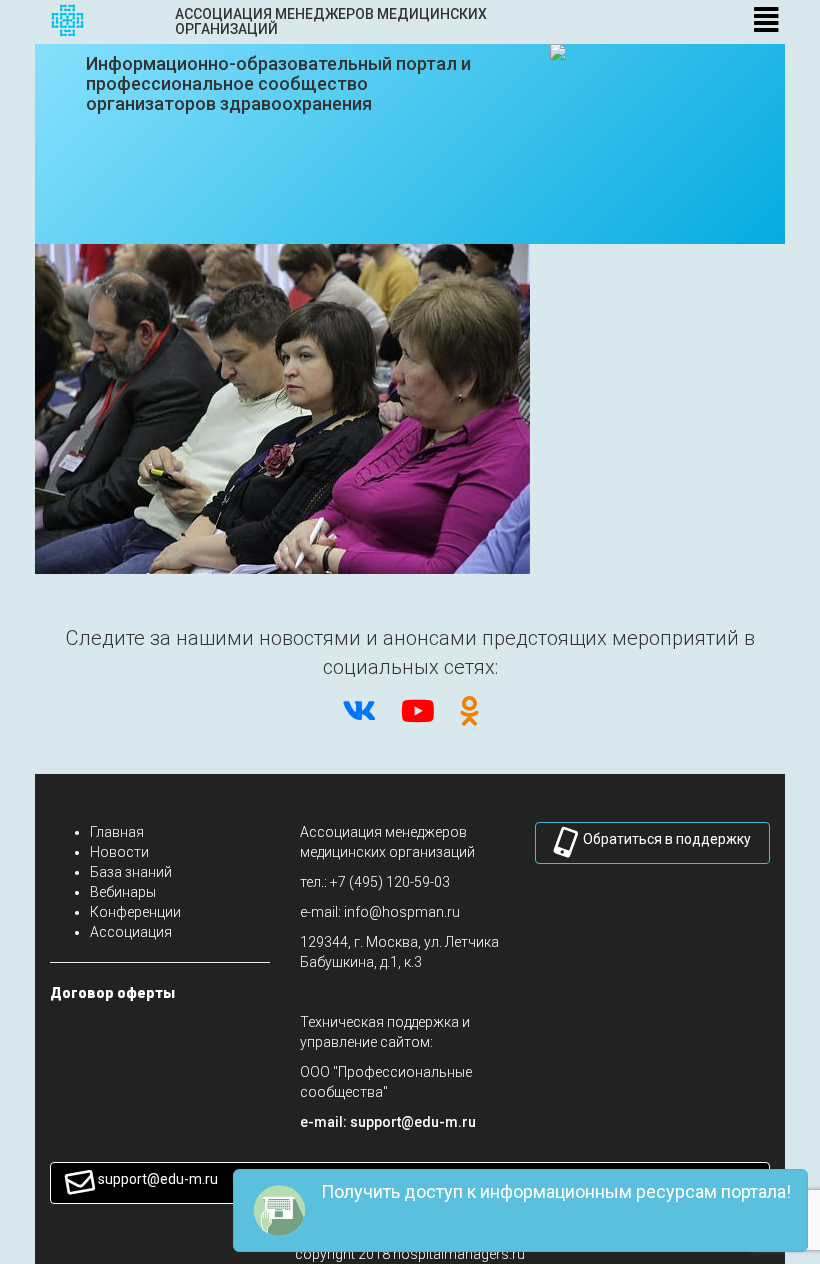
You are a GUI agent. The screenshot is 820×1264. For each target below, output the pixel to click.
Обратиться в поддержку (667, 839)
